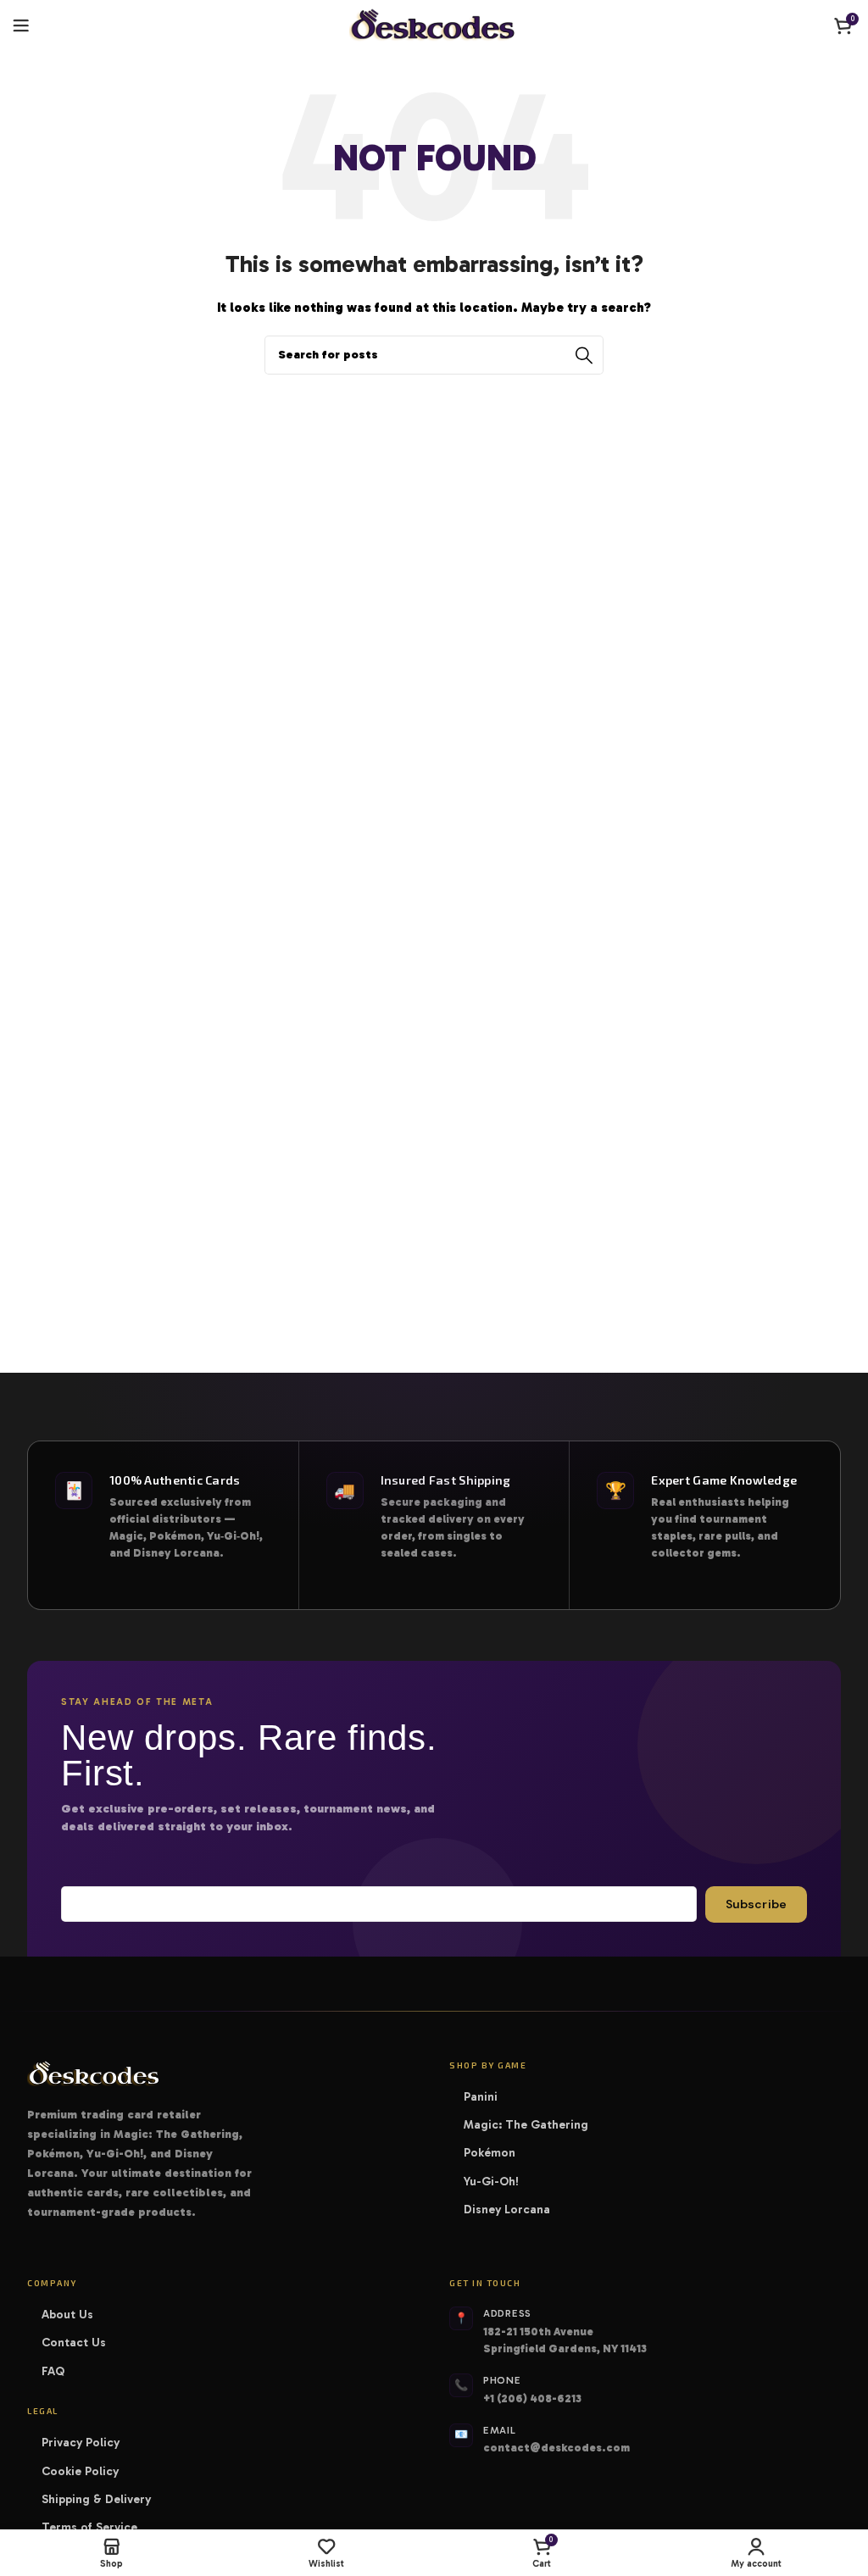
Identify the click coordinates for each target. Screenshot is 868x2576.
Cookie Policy (80, 2471)
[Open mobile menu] (21, 25)
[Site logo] (434, 25)
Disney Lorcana (512, 2210)
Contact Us (74, 2343)
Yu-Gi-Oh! (497, 2182)
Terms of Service (89, 2527)
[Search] (584, 355)
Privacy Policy (81, 2443)
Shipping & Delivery (96, 2499)
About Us (67, 2315)
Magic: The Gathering (531, 2125)
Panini (486, 2097)
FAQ (53, 2371)
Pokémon (495, 2153)
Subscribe (756, 1904)
